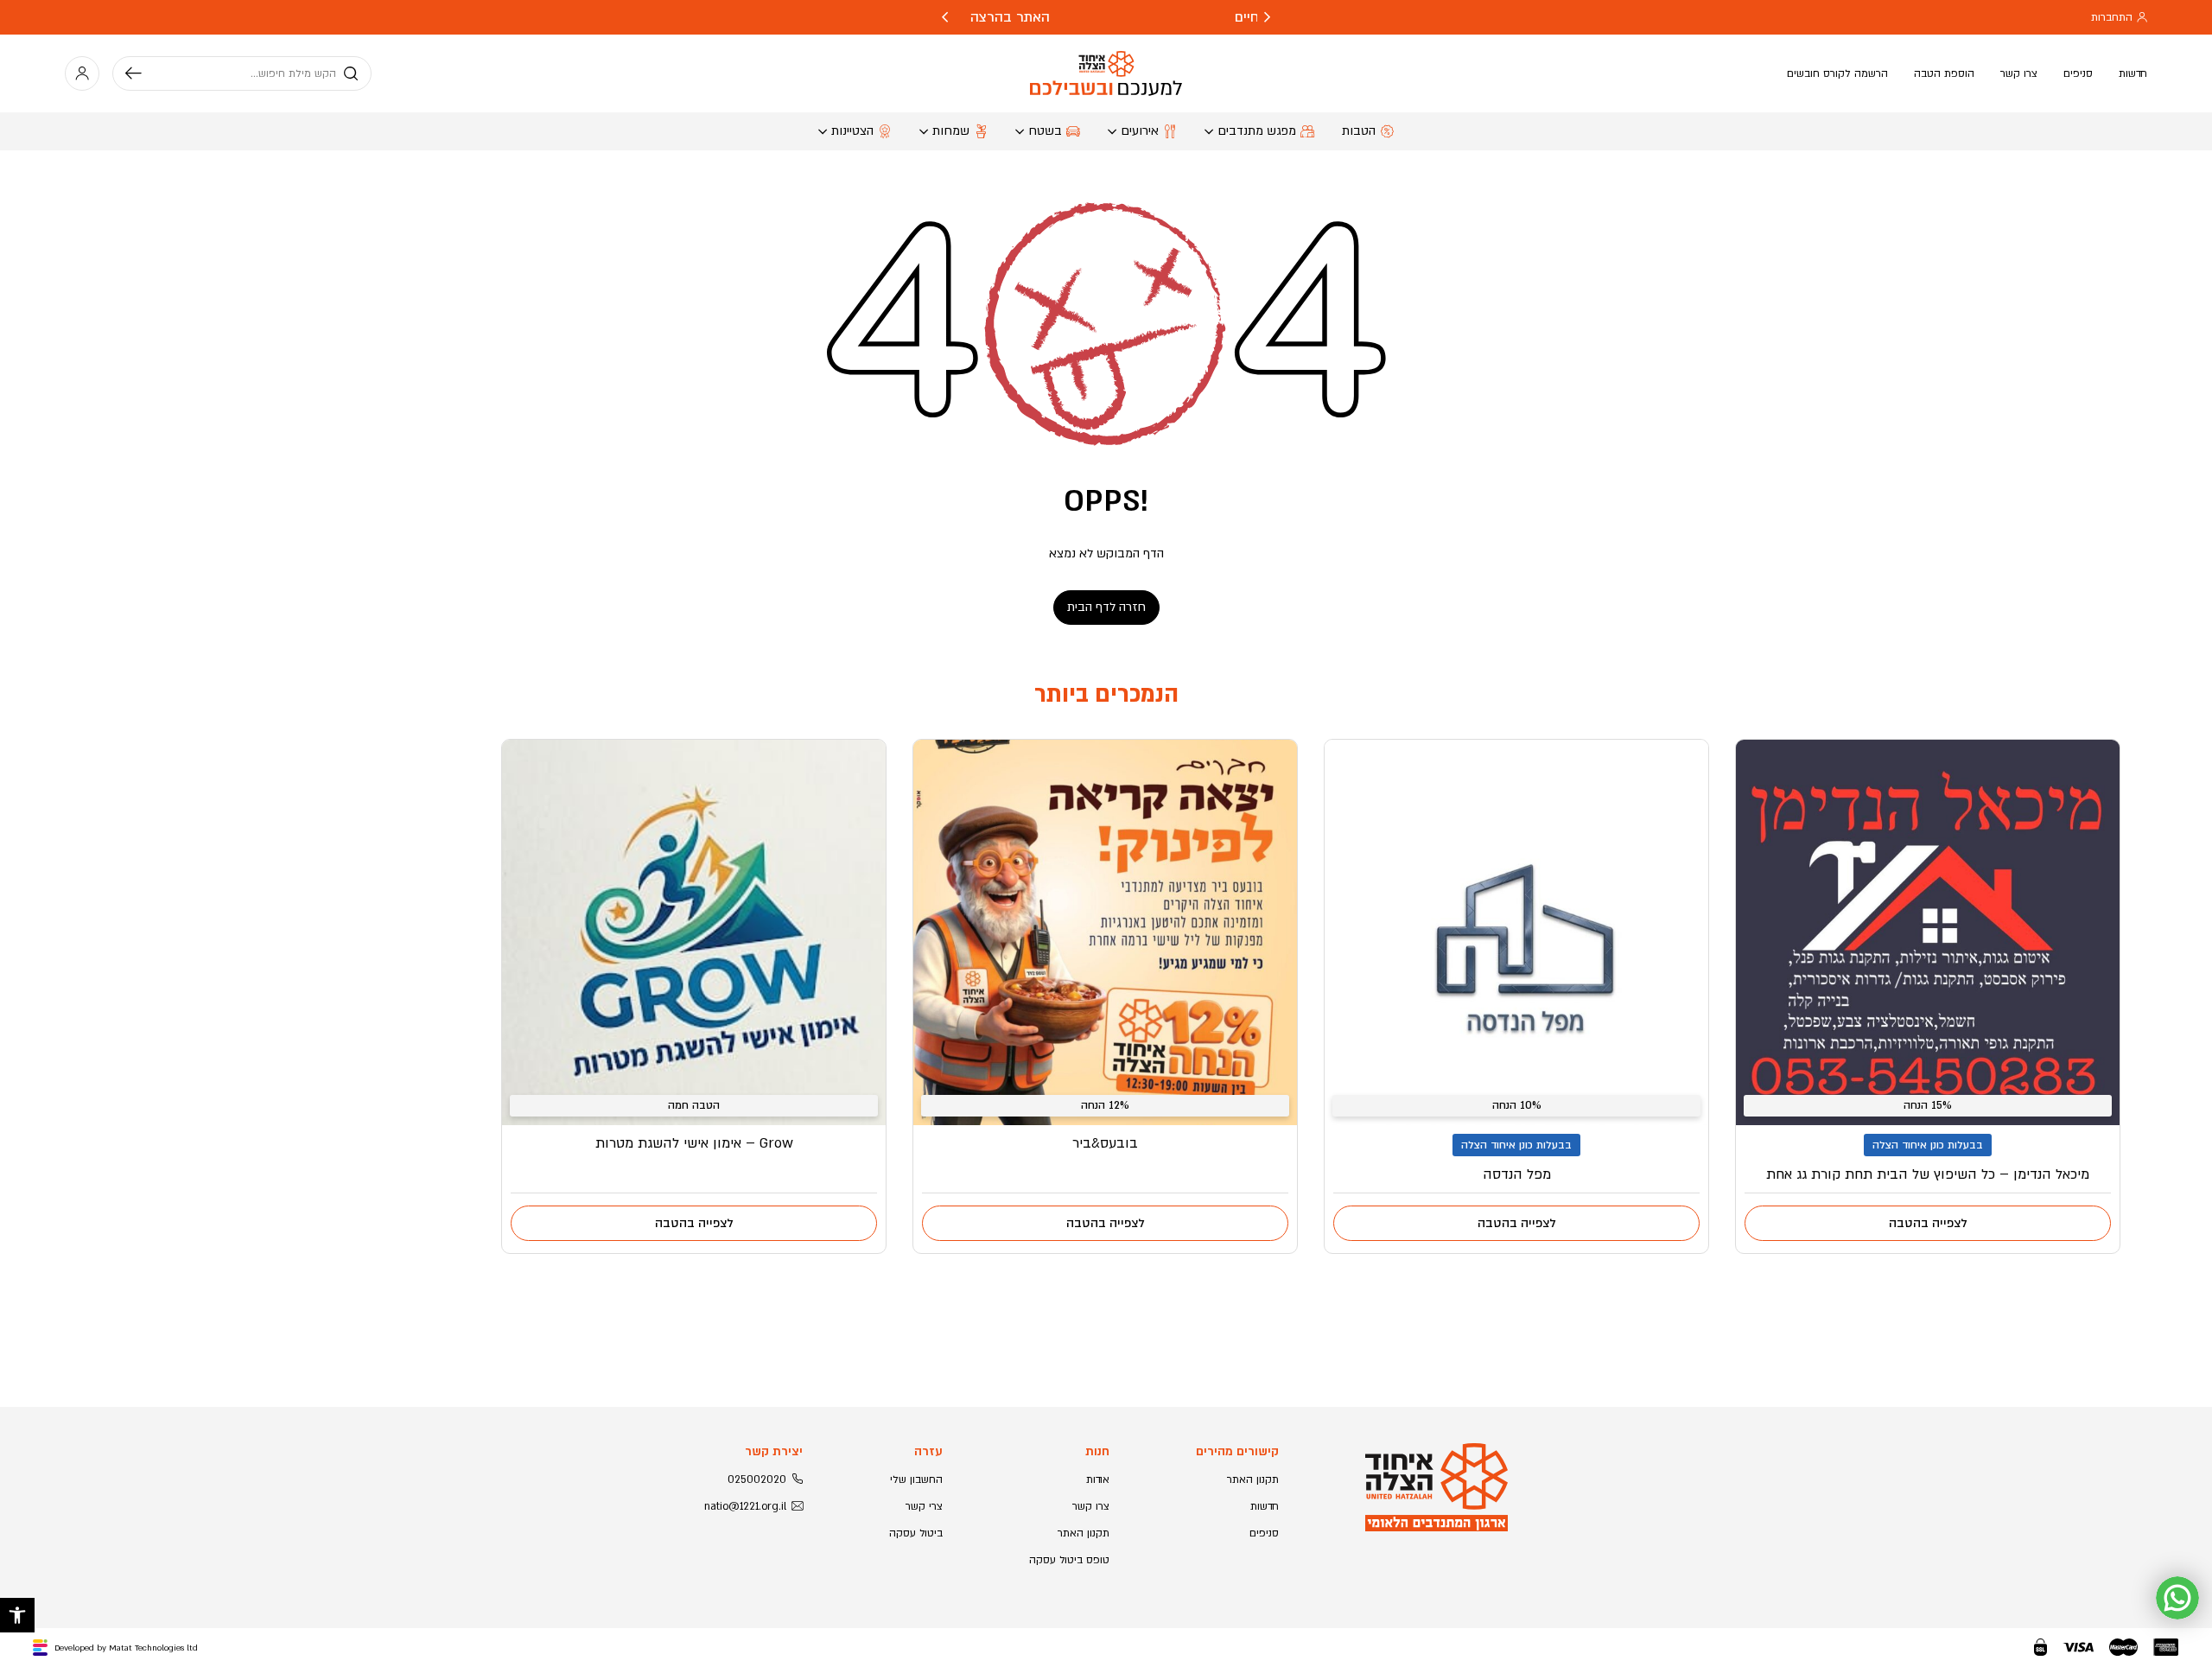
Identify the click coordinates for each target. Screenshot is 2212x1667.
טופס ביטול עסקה (1069, 1560)
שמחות (951, 131)
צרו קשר (2019, 73)
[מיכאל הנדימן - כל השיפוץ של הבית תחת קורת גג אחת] (1928, 932)
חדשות (2133, 73)
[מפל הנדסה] (1516, 932)
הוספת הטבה (1944, 73)
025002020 (757, 1479)
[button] (17, 1615)
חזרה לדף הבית (1106, 607)
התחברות (2112, 17)
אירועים (1140, 131)
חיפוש (140, 73)
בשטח (1045, 131)
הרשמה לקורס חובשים (1837, 73)
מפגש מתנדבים (1257, 131)
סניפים (2078, 73)
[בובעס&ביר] (1105, 932)
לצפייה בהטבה (1928, 1223)
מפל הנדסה (1517, 1174)
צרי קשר (924, 1506)
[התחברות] (82, 73)
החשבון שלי (916, 1479)
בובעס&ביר (1105, 1143)
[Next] (945, 17)
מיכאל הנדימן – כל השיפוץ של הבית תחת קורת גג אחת (1928, 1174)
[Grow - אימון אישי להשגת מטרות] (694, 932)
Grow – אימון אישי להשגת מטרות (694, 1143)
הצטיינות (852, 131)
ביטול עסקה (916, 1533)
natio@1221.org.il (745, 1506)
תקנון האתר (1253, 1479)
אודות (1098, 1479)
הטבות (1359, 131)
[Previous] (1267, 17)
